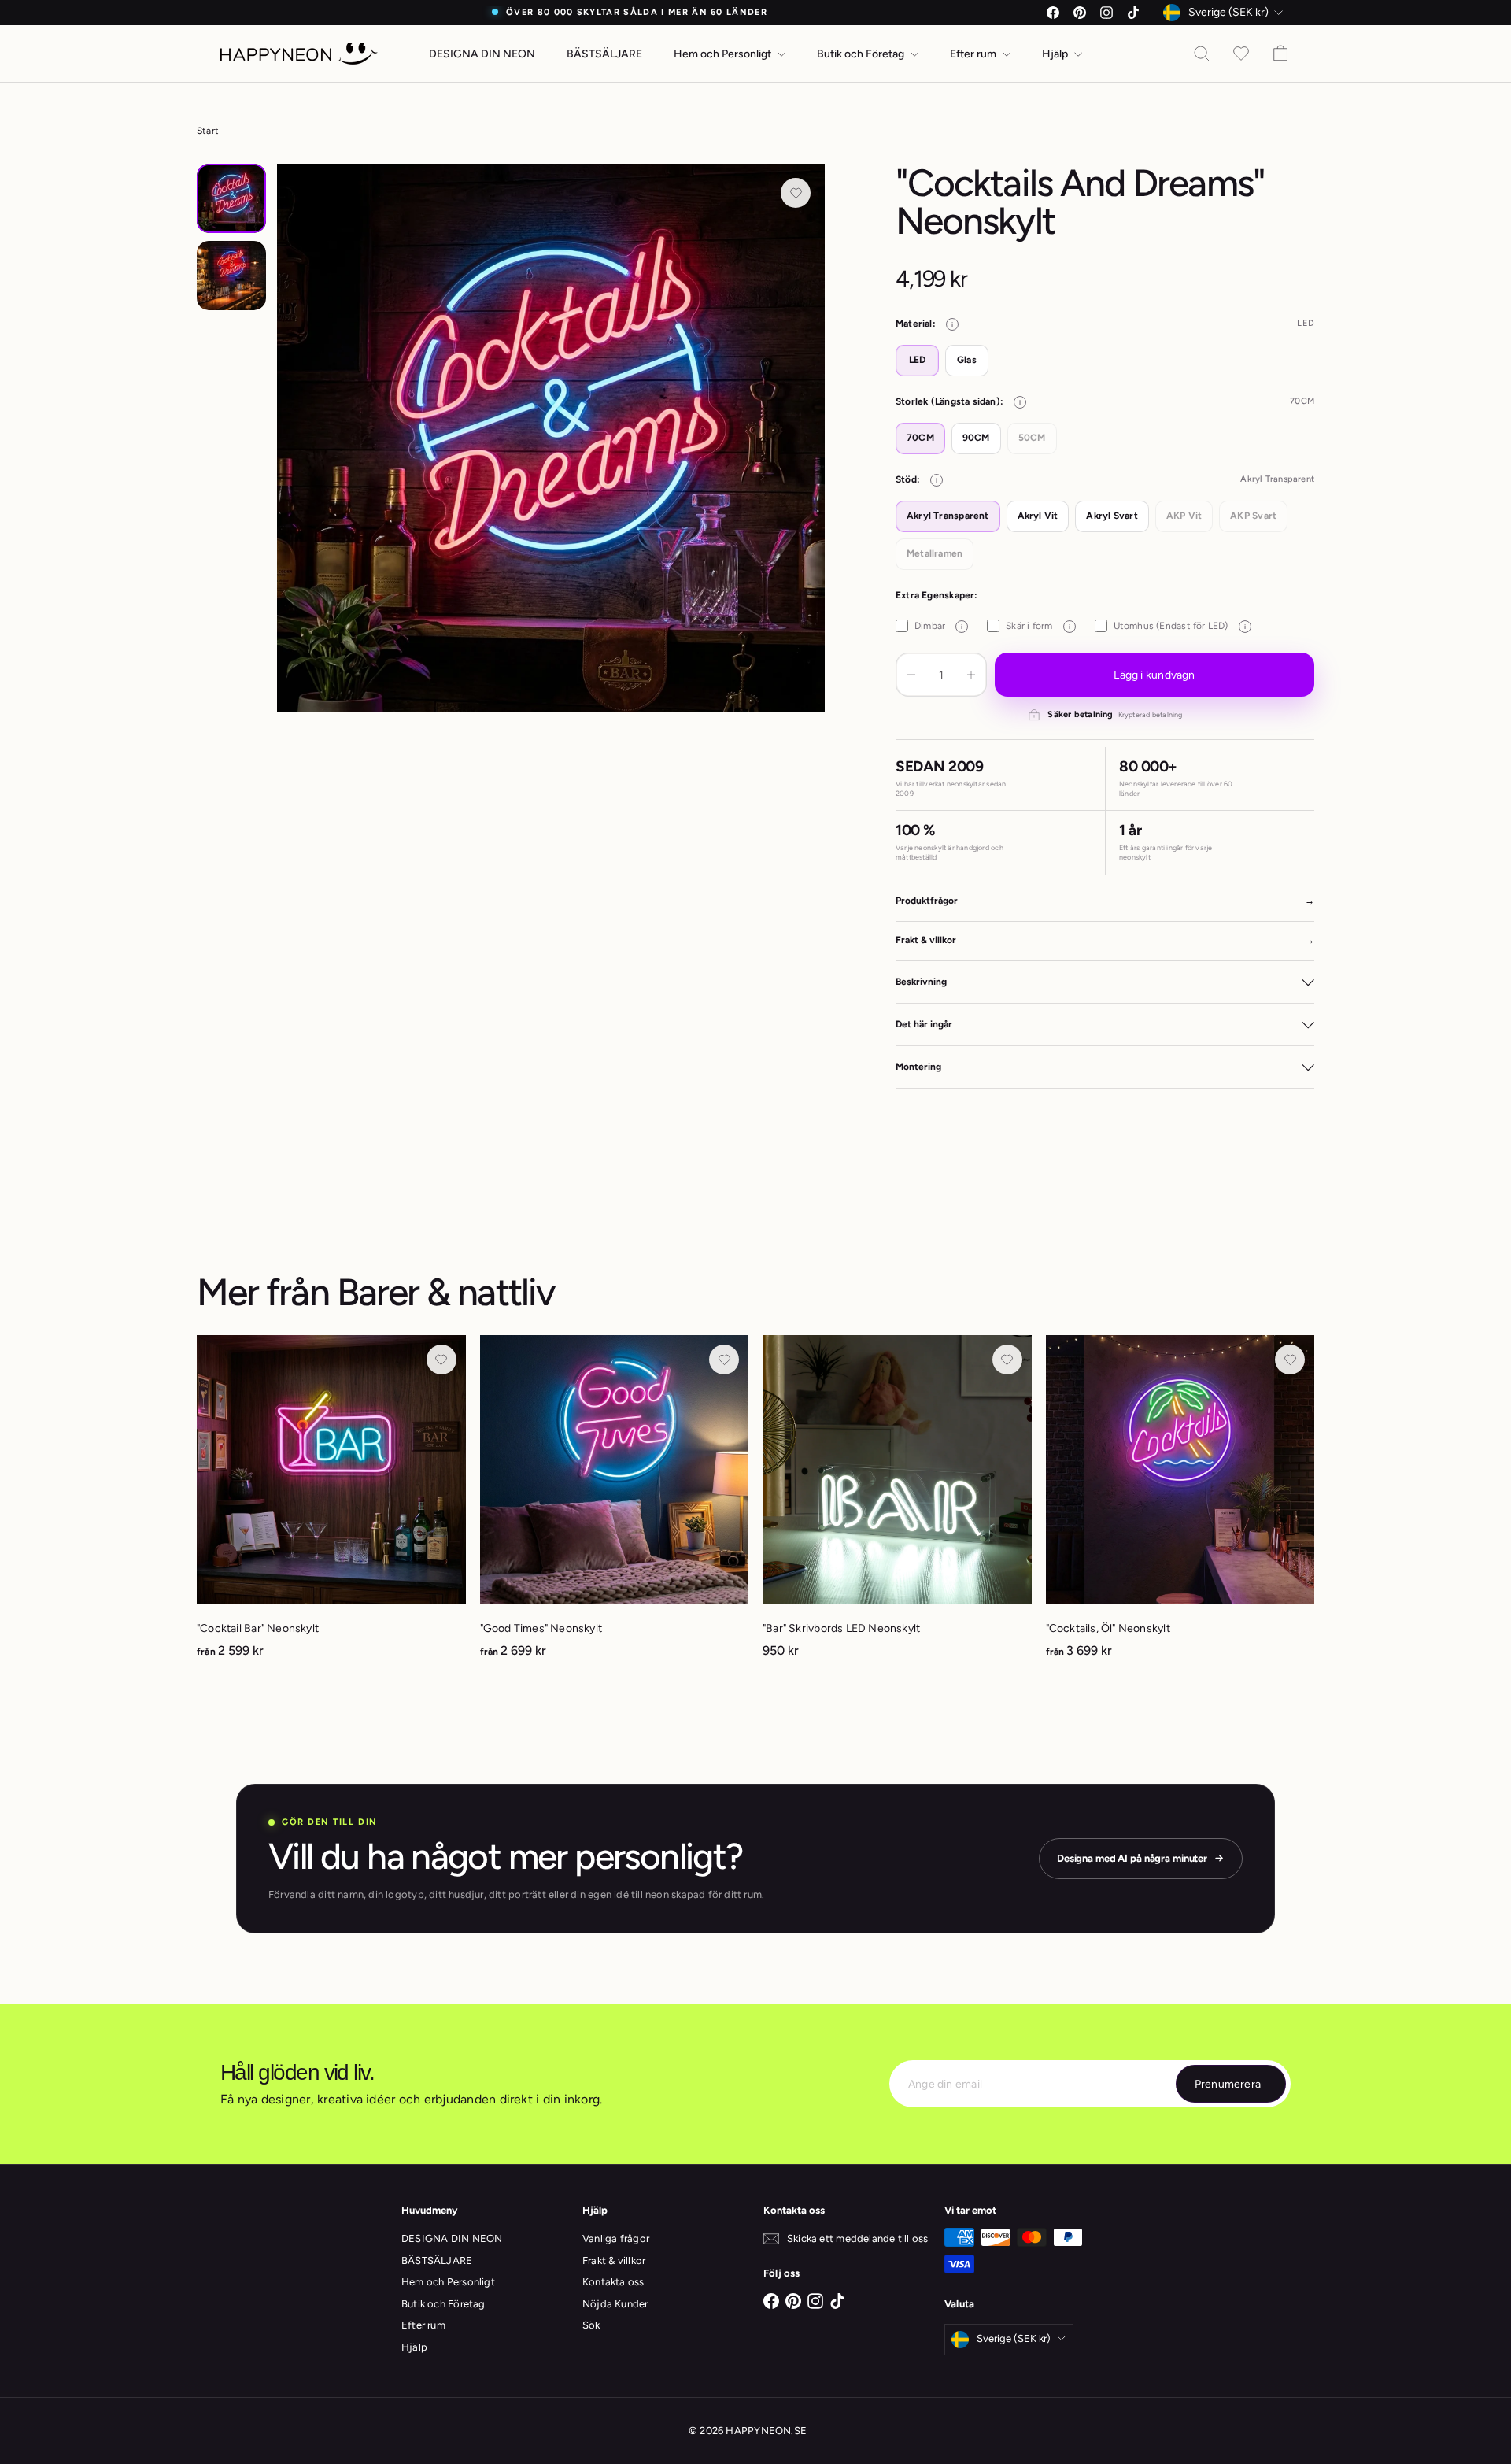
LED (918, 360)
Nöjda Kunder (615, 2304)
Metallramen (935, 553)
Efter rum (974, 54)
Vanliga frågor (616, 2238)
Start (208, 131)
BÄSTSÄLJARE (604, 54)
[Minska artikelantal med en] (911, 675)
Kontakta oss (613, 2282)
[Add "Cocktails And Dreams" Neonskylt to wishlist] (796, 193)
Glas (967, 360)
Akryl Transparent (948, 516)
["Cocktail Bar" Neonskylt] (331, 1505)
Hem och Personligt (724, 54)
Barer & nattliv (445, 1292)
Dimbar (938, 626)
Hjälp (1056, 54)
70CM (920, 438)
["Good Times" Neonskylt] (615, 1505)
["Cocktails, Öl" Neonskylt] (1180, 1505)
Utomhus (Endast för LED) (1180, 626)
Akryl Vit (1038, 516)
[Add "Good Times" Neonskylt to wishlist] (724, 1360)
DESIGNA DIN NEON (482, 54)
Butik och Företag (862, 54)
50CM (1032, 438)
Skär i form (1038, 626)
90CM (976, 438)
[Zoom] (551, 438)
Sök (591, 2325)
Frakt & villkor (614, 2261)
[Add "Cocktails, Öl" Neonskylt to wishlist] (1290, 1360)
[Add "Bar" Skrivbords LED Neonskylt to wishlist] (1007, 1360)
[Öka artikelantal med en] (971, 675)
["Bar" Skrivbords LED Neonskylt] (897, 1504)
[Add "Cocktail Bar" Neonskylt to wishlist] (441, 1360)
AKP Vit (1184, 516)
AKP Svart (1253, 516)
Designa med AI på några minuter (1132, 1858)
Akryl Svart (1112, 516)
